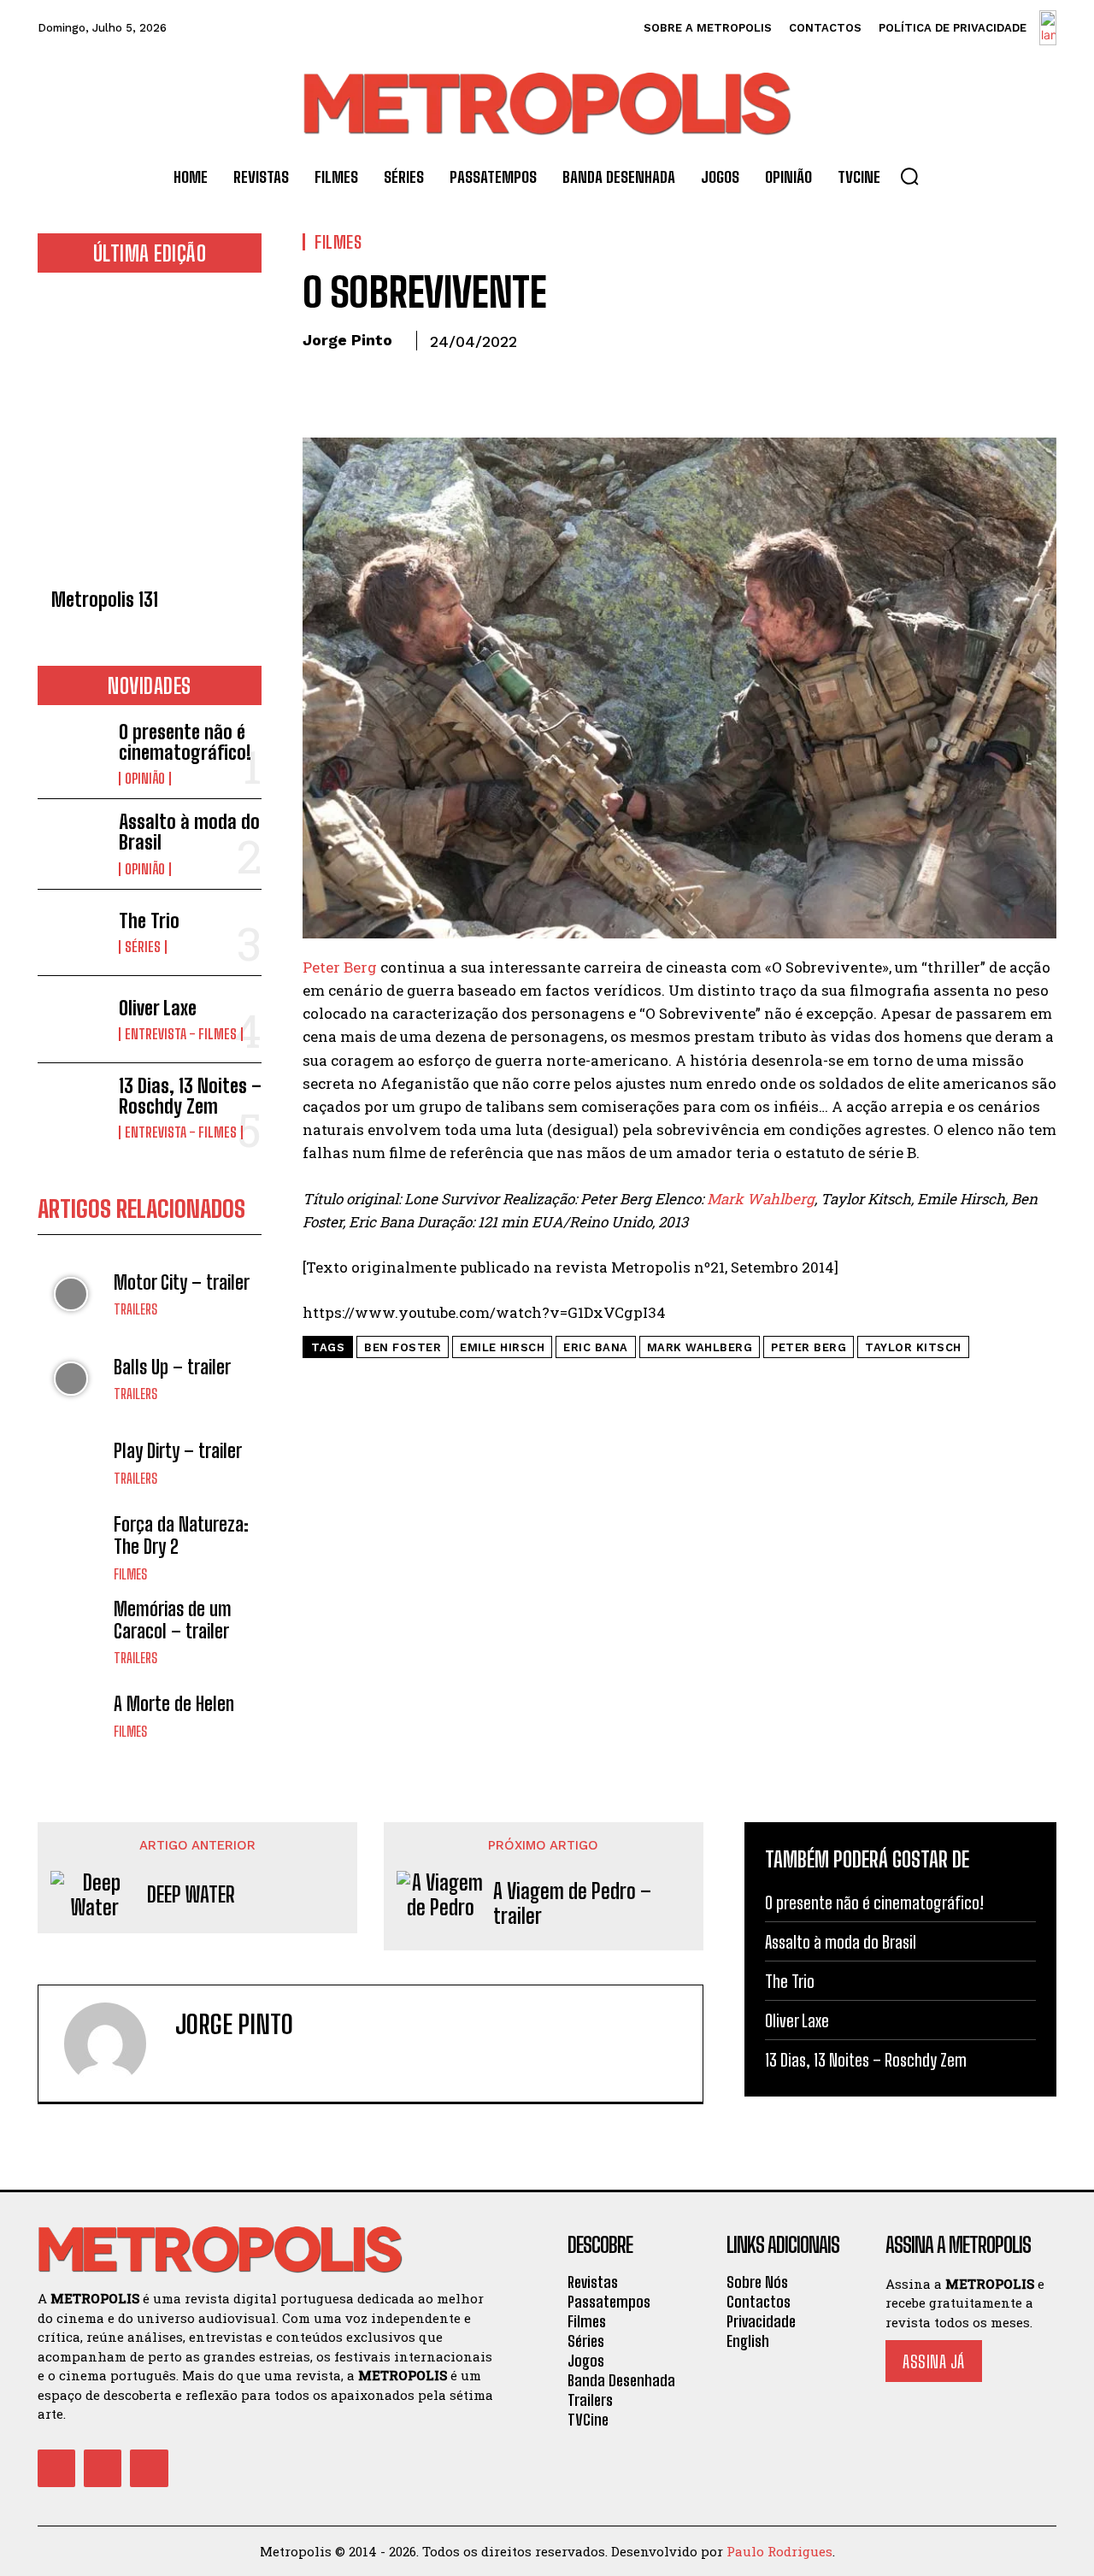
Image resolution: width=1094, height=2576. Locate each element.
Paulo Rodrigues (779, 2551)
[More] (478, 380)
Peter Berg (340, 967)
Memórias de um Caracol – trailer (173, 1620)
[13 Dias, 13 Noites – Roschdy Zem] (71, 1106)
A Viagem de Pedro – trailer (572, 1904)
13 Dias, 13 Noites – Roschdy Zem (190, 1096)
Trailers (135, 1309)
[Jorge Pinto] (115, 2044)
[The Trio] (71, 933)
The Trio (149, 921)
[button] (909, 176)
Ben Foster (403, 1347)
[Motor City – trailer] (71, 1294)
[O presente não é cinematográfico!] (71, 753)
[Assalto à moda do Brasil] (71, 842)
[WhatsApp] (438, 380)
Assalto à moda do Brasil (189, 832)
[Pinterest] (398, 380)
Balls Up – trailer (172, 1367)
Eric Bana (596, 1347)
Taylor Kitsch (913, 1347)
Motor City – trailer (182, 1282)
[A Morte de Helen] (71, 1716)
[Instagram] (212, 2061)
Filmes (130, 1574)
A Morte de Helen (174, 1704)
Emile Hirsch (502, 1347)
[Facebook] (320, 380)
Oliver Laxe (158, 1008)
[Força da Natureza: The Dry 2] (71, 1547)
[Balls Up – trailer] (71, 1379)
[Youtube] (149, 2468)
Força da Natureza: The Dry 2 (181, 1535)
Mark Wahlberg (761, 1199)
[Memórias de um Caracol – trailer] (71, 1632)
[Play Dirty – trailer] (71, 1463)
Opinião (145, 779)
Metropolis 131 (105, 600)
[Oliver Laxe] (71, 1019)
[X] (359, 380)
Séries (143, 947)
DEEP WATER (191, 1895)
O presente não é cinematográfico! (185, 742)
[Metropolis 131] (150, 435)
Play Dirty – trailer (178, 1451)
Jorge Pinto (347, 340)
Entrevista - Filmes (181, 1034)
